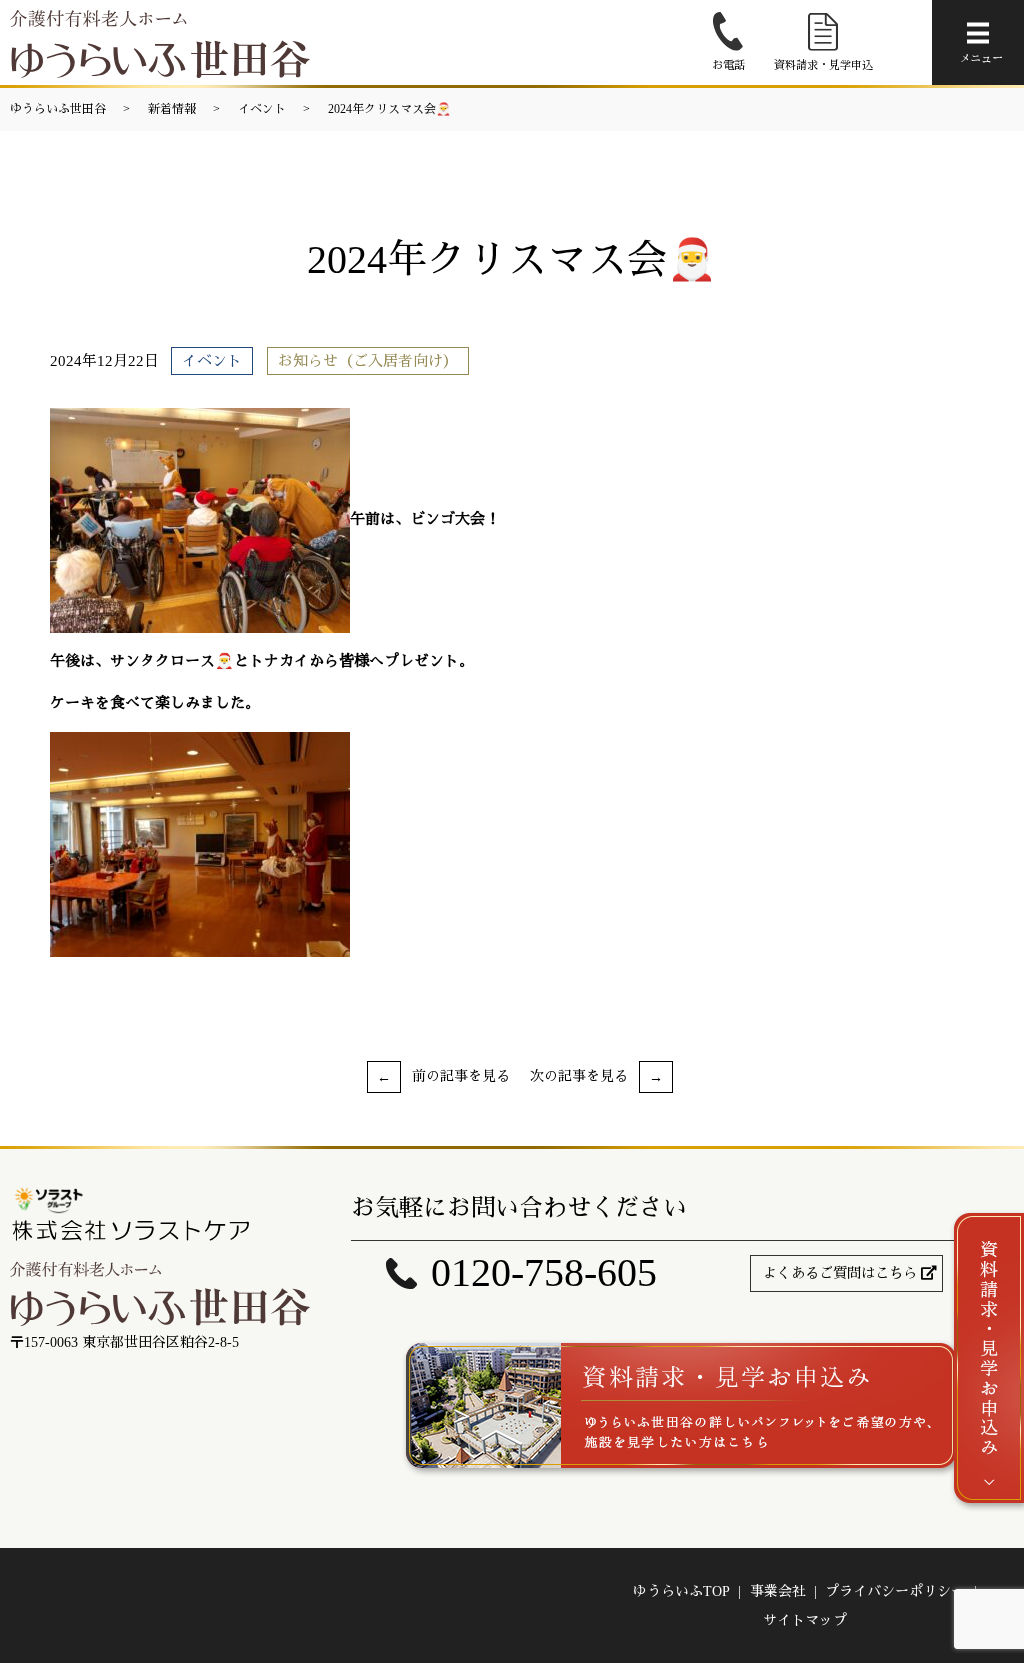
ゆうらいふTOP (681, 1591)
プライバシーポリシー (895, 1591)
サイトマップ (805, 1620)
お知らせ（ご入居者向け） (368, 361)
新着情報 (172, 109)
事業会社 (778, 1591)
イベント (262, 109)
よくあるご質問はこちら (840, 1273)
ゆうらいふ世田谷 (58, 109)
